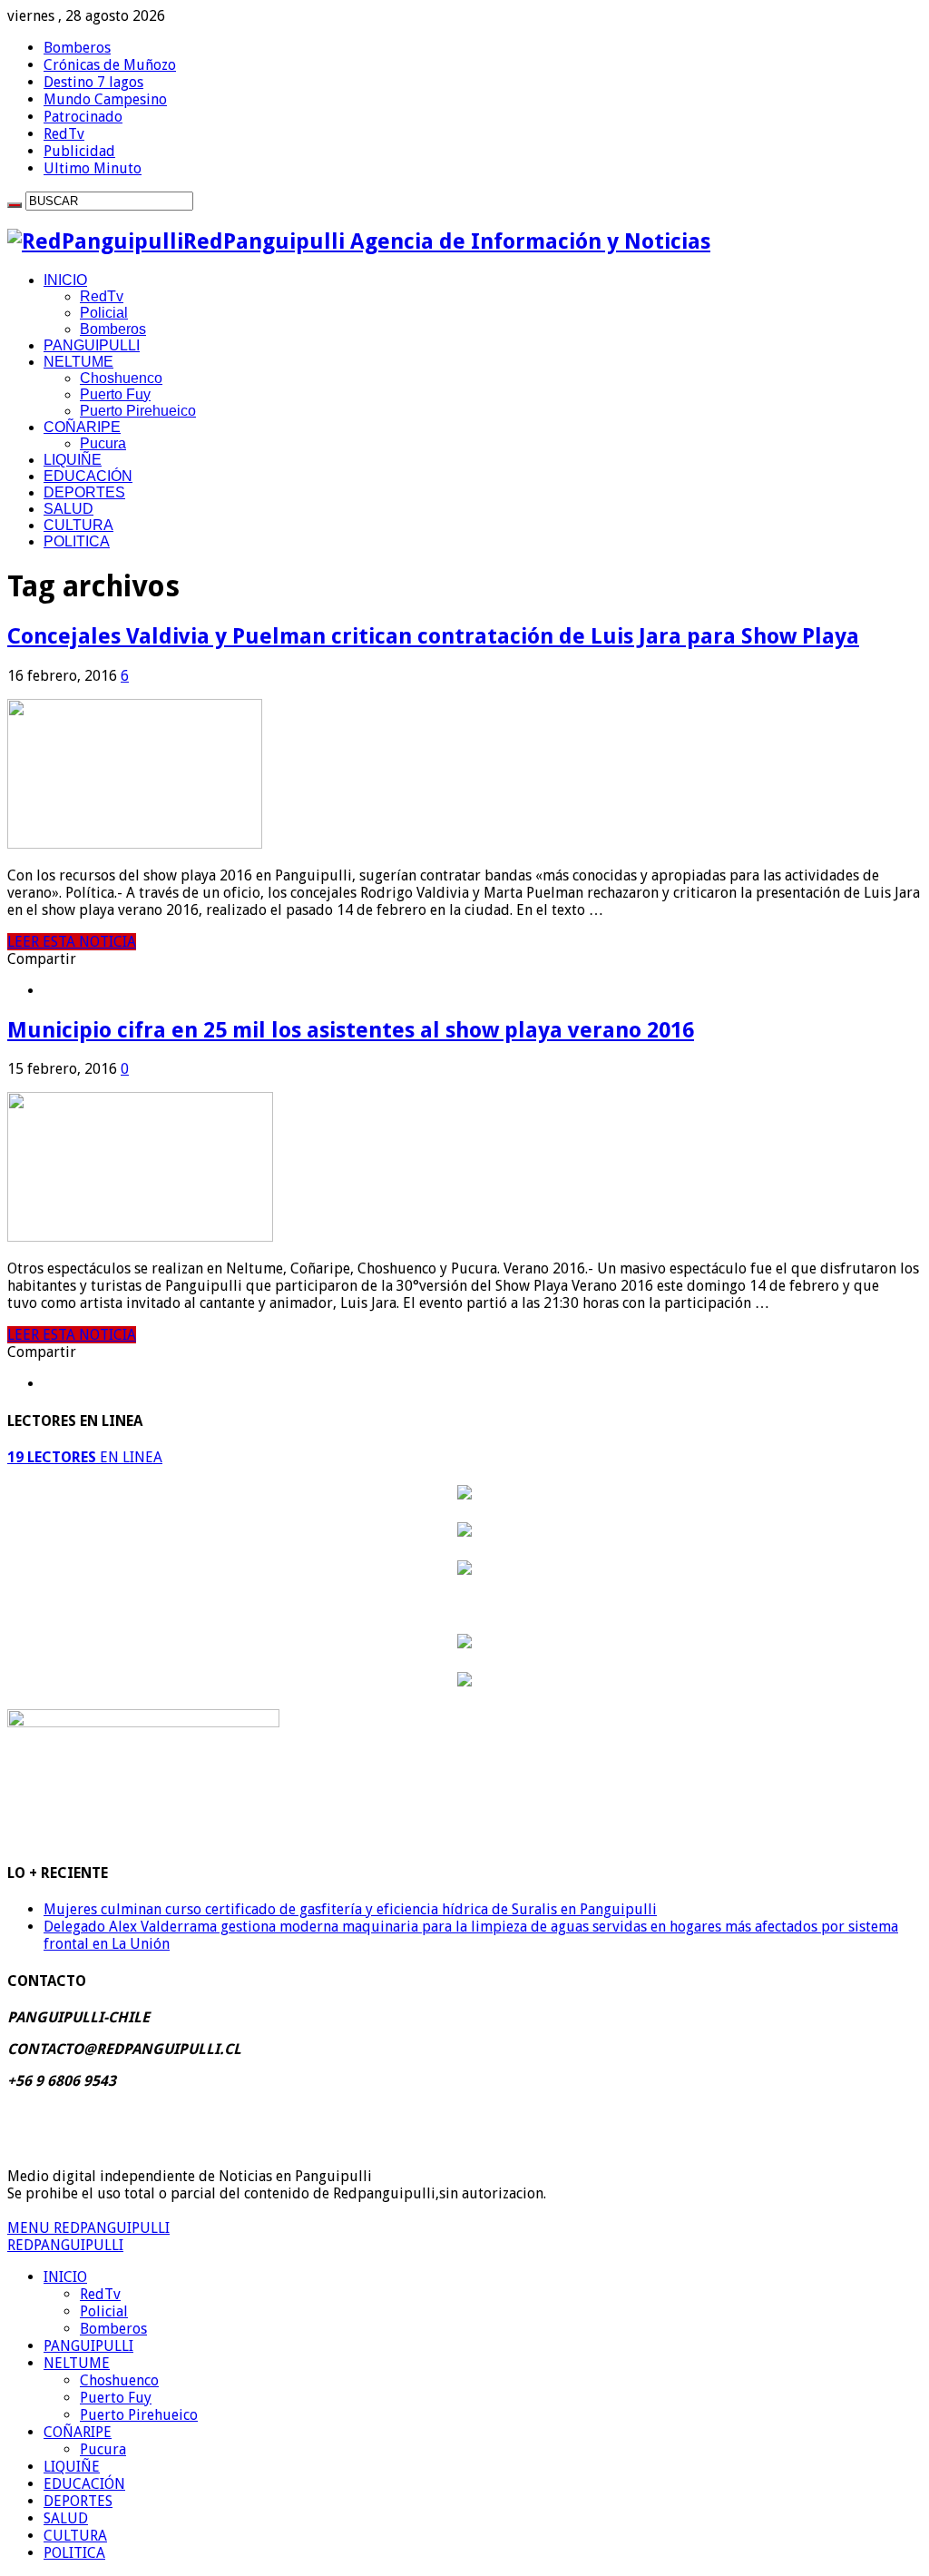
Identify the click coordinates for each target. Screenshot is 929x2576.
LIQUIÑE (73, 460)
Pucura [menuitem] (103, 2449)
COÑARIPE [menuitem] (78, 2432)
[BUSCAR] (15, 205)
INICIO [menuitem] (65, 2277)
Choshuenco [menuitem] (119, 2380)
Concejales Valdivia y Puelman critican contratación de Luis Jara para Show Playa (433, 636)
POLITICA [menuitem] (74, 2553)
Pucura (103, 443)
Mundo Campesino (105, 99)
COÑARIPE (82, 427)
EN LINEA (85, 1457)
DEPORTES (84, 492)
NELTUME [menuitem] (77, 2363)
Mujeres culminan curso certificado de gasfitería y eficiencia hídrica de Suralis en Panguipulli (350, 1909)
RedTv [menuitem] (100, 2294)
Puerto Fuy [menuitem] (116, 2398)
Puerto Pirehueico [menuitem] (139, 2415)
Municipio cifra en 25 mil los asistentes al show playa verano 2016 (351, 1030)
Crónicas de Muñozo (110, 65)
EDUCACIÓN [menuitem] (84, 2484)
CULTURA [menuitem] (75, 2536)
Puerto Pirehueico (138, 411)
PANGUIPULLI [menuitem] (88, 2346)
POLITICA (77, 541)
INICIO (65, 280)
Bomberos (77, 48)
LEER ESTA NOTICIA (72, 942)
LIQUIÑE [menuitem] (72, 2467)
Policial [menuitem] (104, 2311)
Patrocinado (83, 117)
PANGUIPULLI (92, 345)
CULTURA (78, 525)
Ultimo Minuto (93, 168)
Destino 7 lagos (93, 82)
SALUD (68, 509)
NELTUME (78, 362)
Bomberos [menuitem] (113, 2329)
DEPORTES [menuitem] (78, 2501)
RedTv (64, 134)
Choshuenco (121, 378)
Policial (104, 313)
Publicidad (79, 151)
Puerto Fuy (115, 394)
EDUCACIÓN (88, 476)
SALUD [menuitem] (66, 2518)
